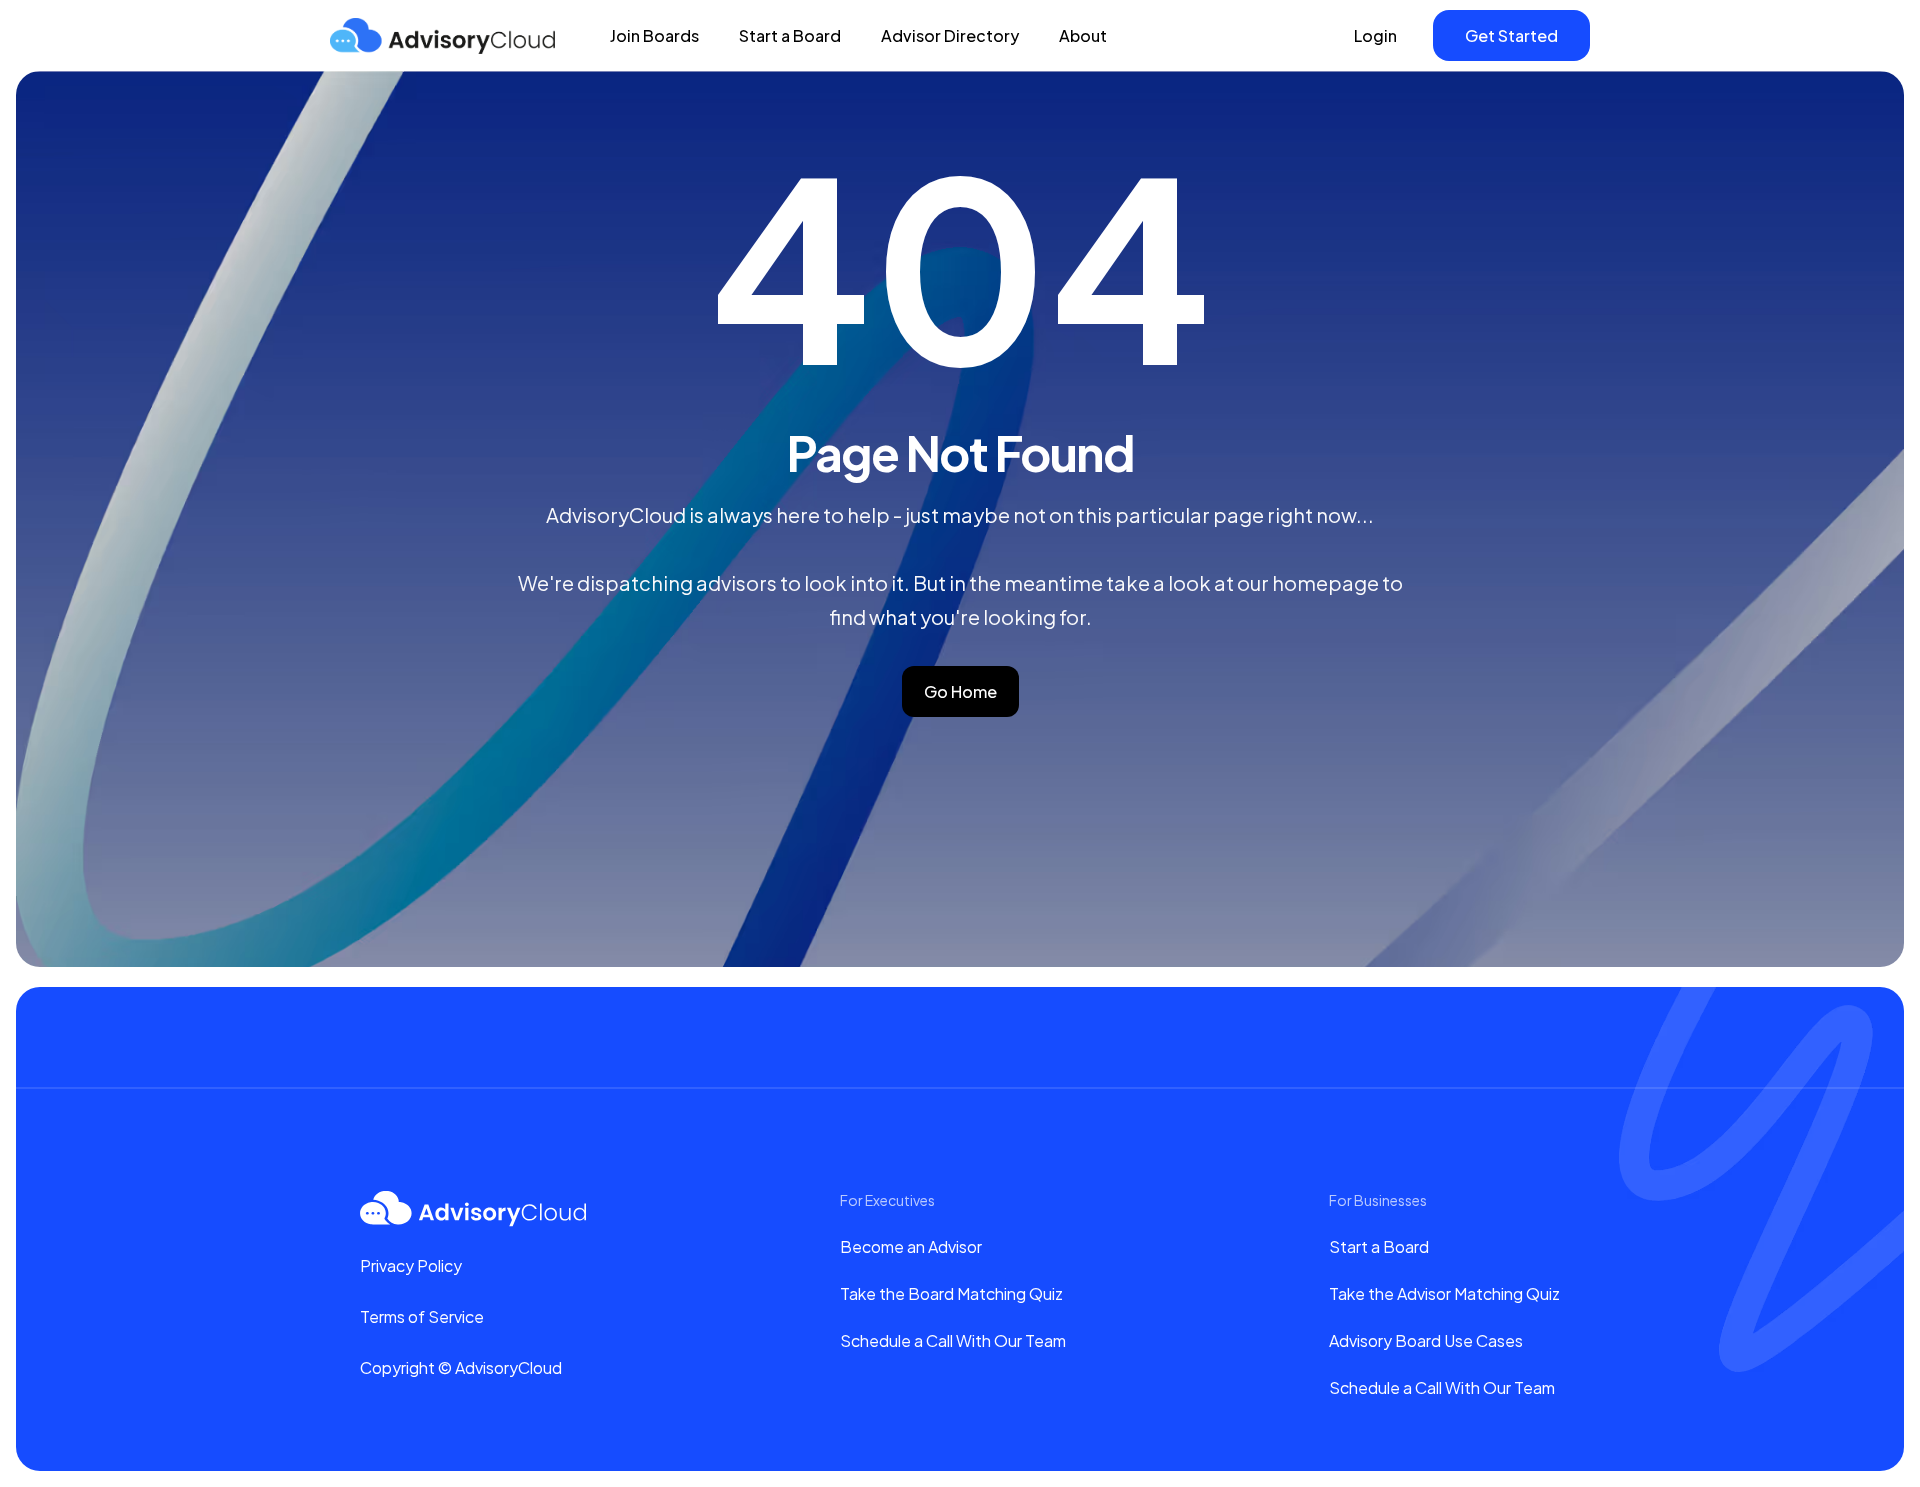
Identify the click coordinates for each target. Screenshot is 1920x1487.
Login (1375, 35)
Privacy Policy (411, 1265)
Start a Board (790, 35)
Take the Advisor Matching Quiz (1444, 1293)
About (1083, 35)
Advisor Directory (950, 35)
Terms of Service (422, 1316)
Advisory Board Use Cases (1426, 1340)
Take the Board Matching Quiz (951, 1293)
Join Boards (654, 35)
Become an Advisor (911, 1246)
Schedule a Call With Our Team (953, 1340)
